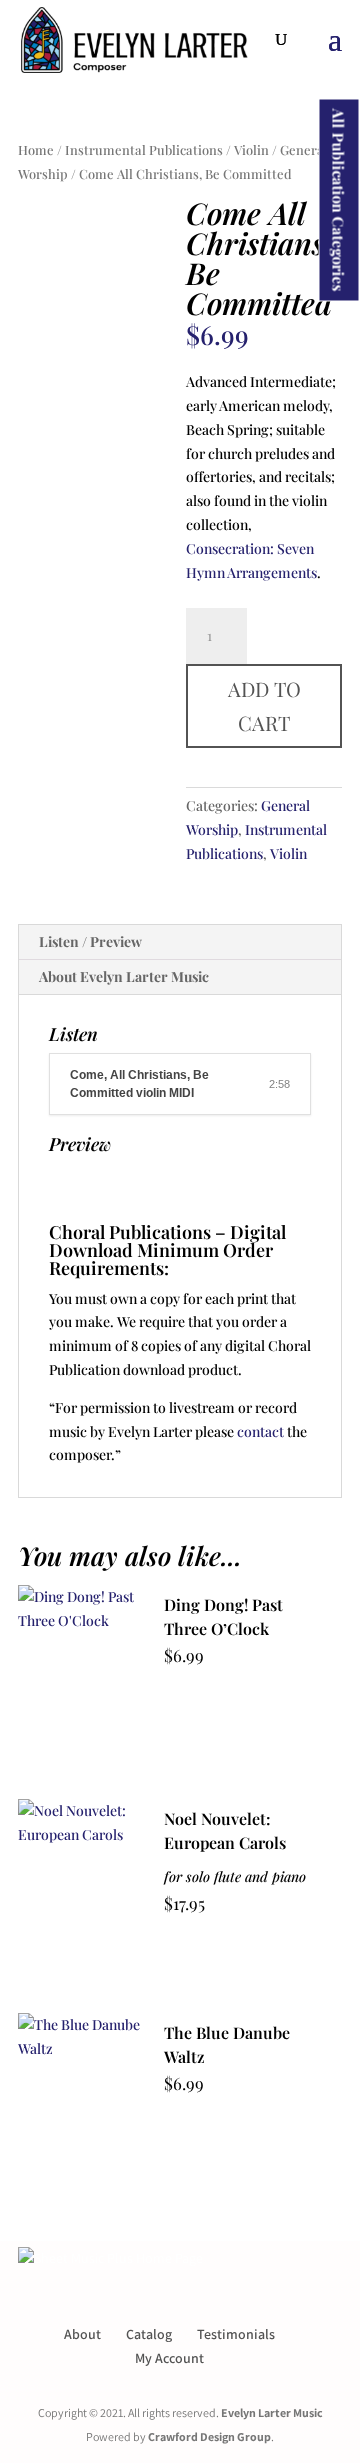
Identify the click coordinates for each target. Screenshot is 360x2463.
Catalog (149, 2334)
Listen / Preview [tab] (90, 941)
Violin (251, 149)
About (82, 2334)
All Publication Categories (339, 200)
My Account (169, 2358)
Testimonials (236, 2334)
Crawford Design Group (209, 2436)
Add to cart (264, 705)
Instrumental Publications (144, 149)
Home (36, 149)
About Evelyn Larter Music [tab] (124, 976)
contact (260, 1431)
